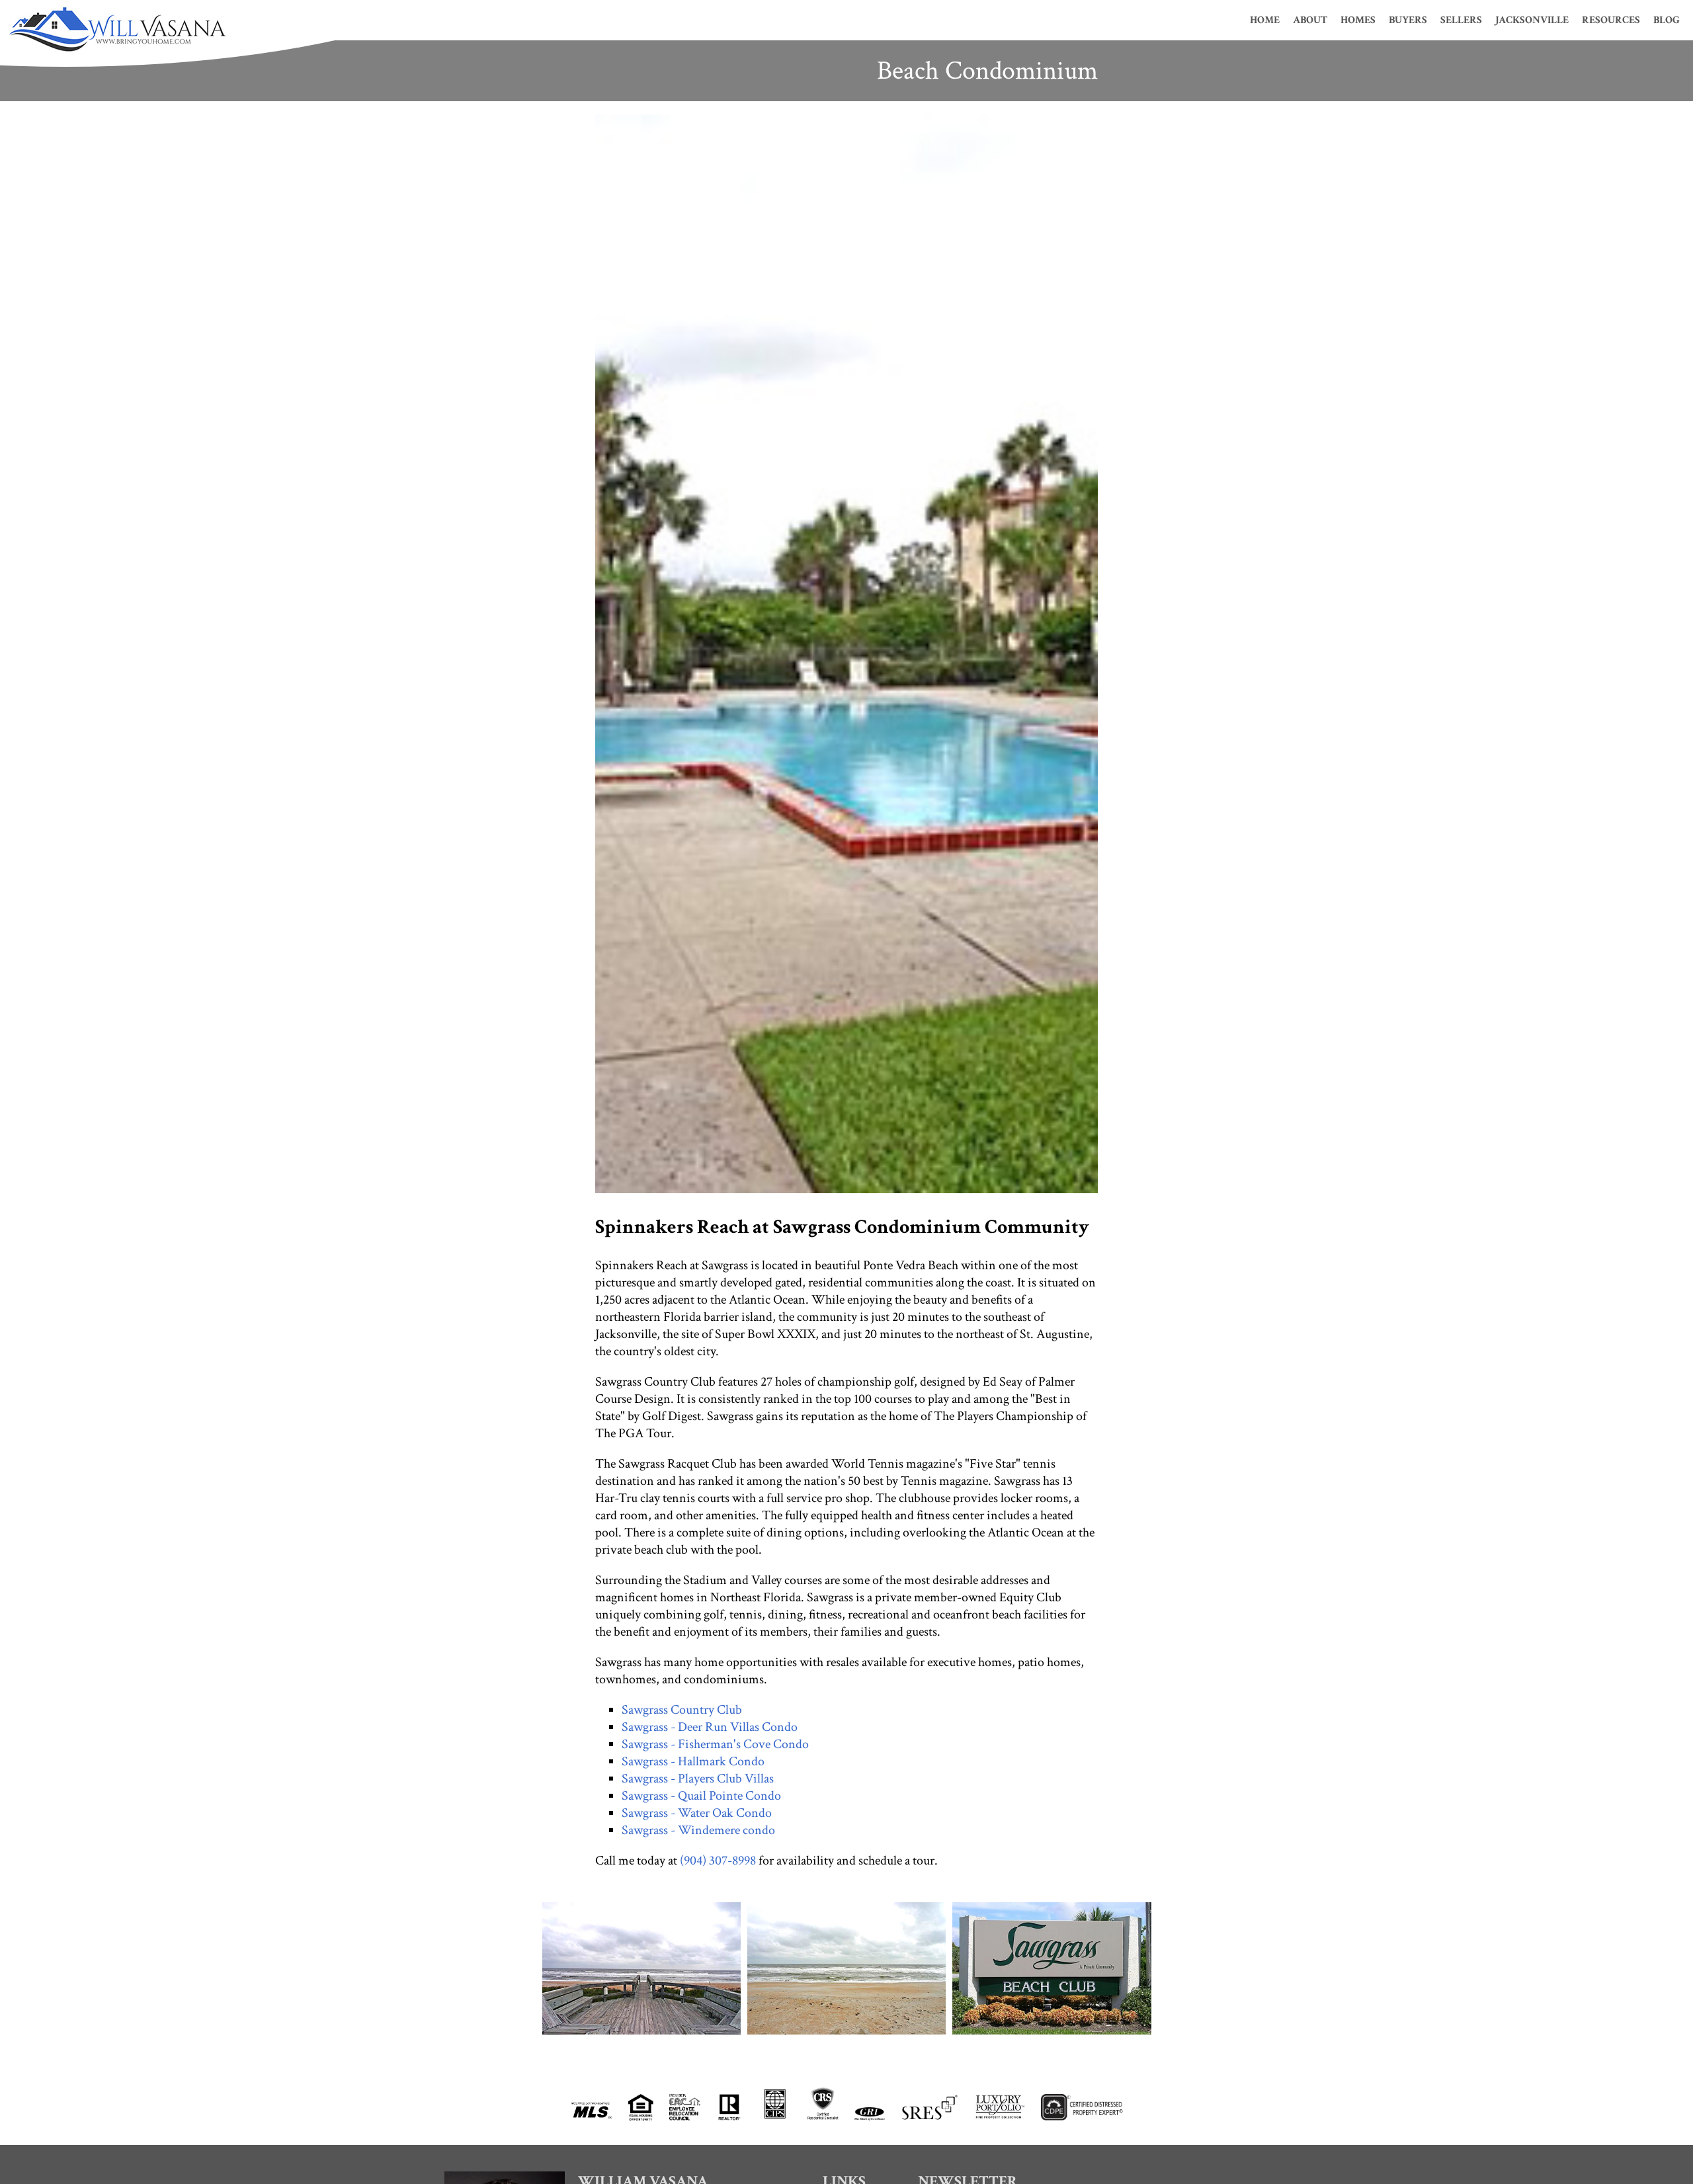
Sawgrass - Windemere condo (698, 1830)
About (1310, 20)
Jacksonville (1532, 20)
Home (1265, 20)
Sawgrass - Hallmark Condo (693, 1761)
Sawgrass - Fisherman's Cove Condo (715, 1744)
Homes (1358, 20)
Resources (1611, 20)
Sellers (1461, 20)
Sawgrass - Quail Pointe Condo (701, 1796)
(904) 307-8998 (718, 1861)
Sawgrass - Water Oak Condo (697, 1813)
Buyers (1408, 20)
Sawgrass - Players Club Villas (698, 1779)
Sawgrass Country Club (682, 1710)
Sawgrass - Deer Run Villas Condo (710, 1727)
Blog (1667, 20)
